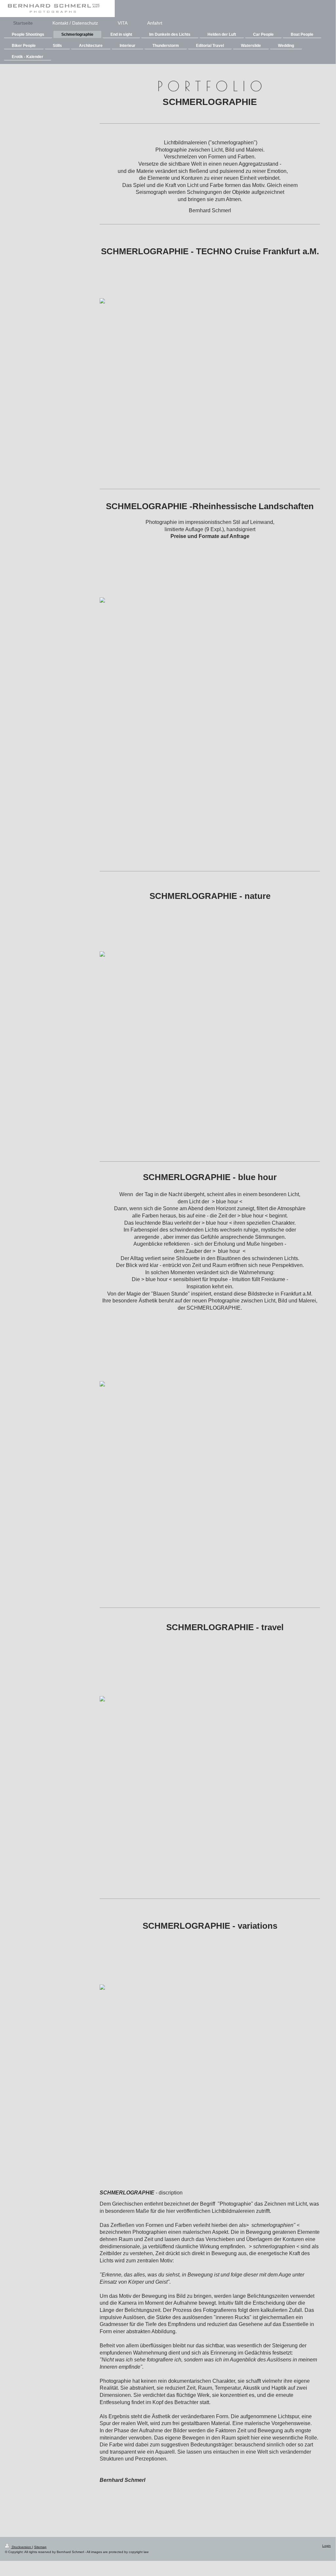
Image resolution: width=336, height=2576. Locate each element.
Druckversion (21, 2547)
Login (326, 2546)
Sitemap (40, 2547)
